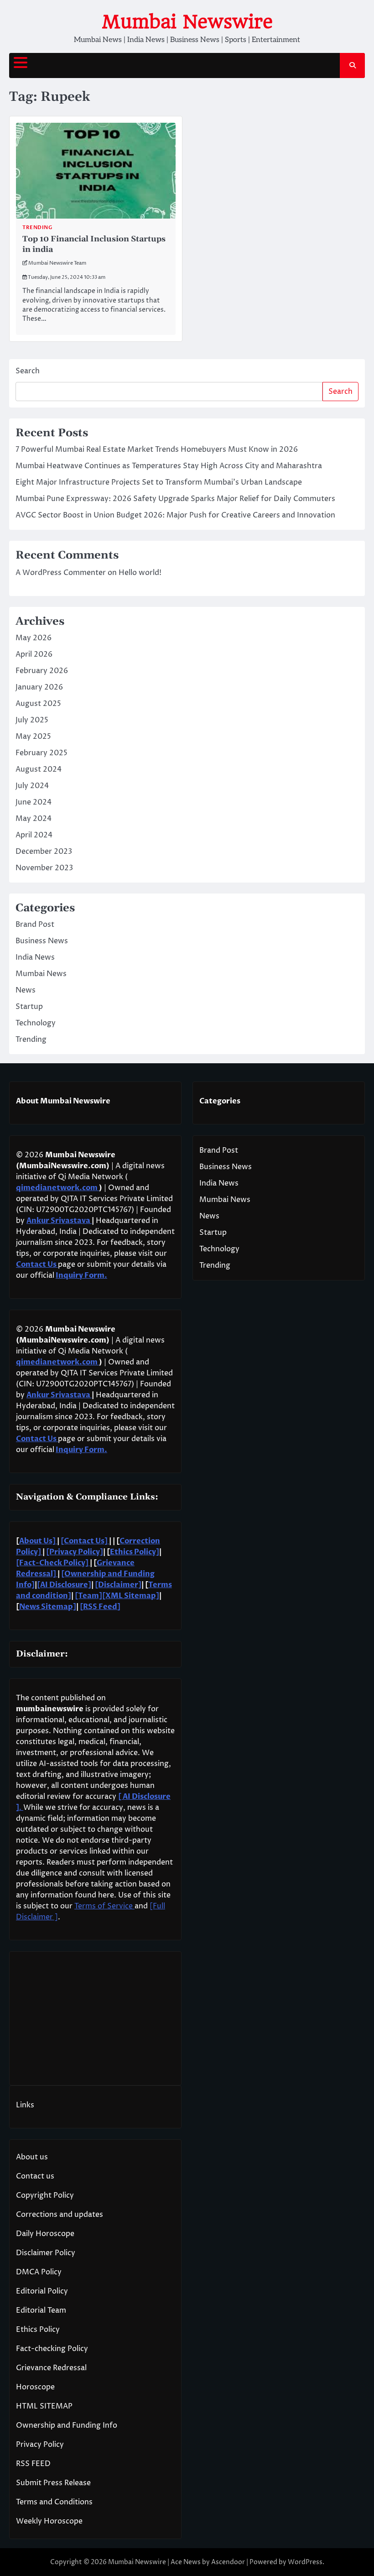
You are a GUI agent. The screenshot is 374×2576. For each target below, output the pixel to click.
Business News (42, 941)
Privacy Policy (40, 2445)
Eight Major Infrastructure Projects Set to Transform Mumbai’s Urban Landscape (159, 482)
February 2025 (42, 753)
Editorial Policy (42, 2291)
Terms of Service (104, 1906)
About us (32, 2157)
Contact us (35, 2176)
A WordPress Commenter (61, 573)
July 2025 (32, 720)
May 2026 (34, 638)
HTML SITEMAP (44, 2406)
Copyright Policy (45, 2195)
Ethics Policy (38, 2330)
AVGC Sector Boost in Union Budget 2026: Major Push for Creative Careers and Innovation (175, 515)
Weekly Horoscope (49, 2521)
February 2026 (42, 671)
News (26, 990)
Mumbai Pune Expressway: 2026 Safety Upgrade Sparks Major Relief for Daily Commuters (175, 499)
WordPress (305, 2562)
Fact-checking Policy (52, 2349)
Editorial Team (41, 2310)
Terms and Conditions (54, 2502)
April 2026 (34, 654)
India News (35, 957)
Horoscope (35, 2387)
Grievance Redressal (51, 2368)
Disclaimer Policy (46, 2253)
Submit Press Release (53, 2483)
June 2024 (34, 802)
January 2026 (39, 687)
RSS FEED (33, 2464)
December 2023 (44, 852)
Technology (36, 1023)
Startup (29, 1007)
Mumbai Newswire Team (57, 263)
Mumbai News (41, 974)
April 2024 (34, 835)
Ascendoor (228, 2562)
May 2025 (33, 737)
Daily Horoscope (45, 2234)
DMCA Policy (39, 2272)
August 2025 (38, 704)
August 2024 (39, 769)
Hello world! (140, 573)
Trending (37, 227)
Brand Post (35, 925)
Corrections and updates (60, 2215)
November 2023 (44, 868)
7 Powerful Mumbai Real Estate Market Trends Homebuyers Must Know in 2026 (157, 449)
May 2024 (34, 819)
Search (28, 371)
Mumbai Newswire (187, 22)
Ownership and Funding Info (67, 2425)
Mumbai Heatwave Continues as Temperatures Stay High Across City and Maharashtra (169, 466)
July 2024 (32, 786)
